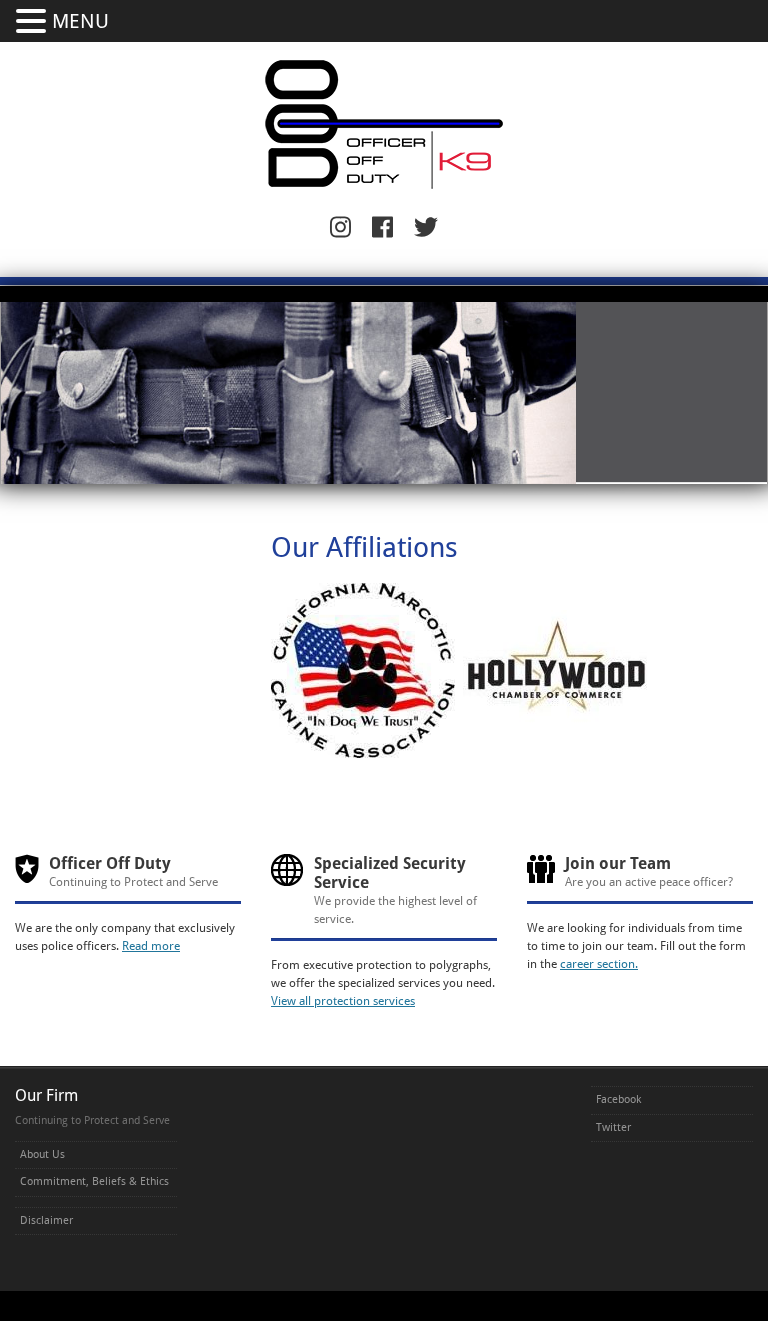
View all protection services (343, 1001)
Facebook (618, 1099)
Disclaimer (46, 1220)
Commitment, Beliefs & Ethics (94, 1181)
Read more (151, 946)
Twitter (613, 1127)
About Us (42, 1154)
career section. (599, 964)
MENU (80, 21)
